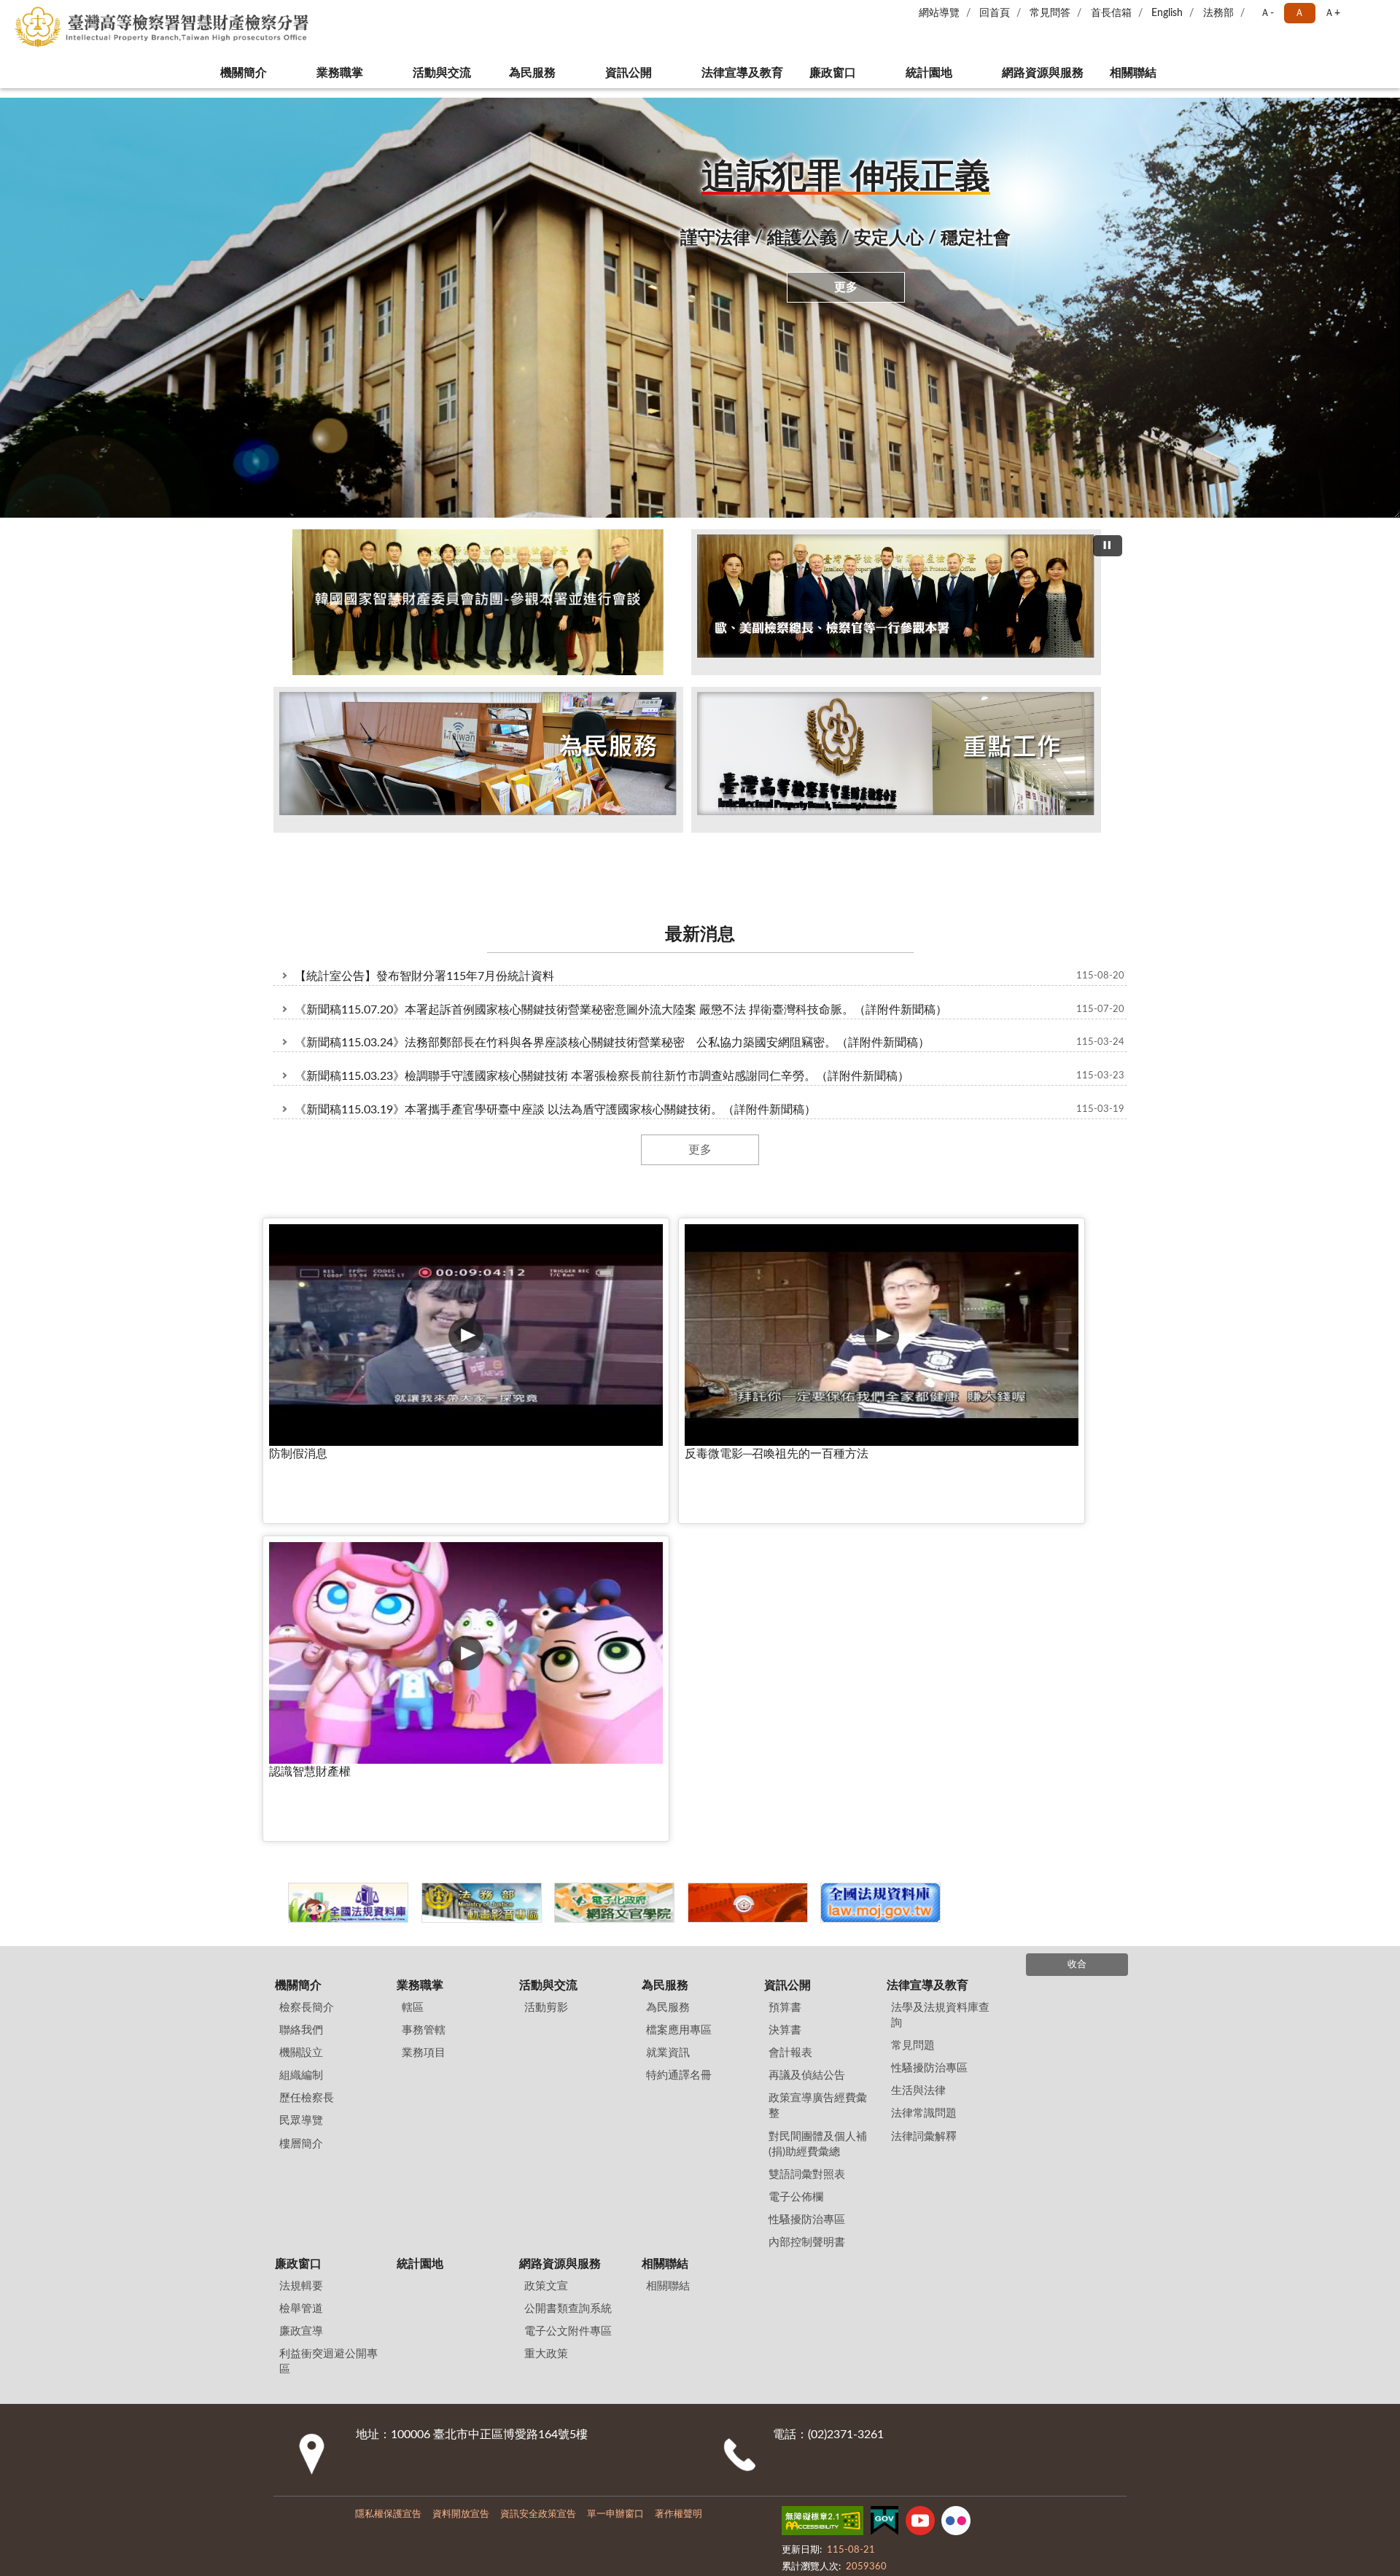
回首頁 (995, 13)
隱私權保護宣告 (388, 2038)
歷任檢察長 (307, 1622)
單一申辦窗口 (615, 2038)
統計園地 (929, 73)
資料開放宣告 (461, 2038)
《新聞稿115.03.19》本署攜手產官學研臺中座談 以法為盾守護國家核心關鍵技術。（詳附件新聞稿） (555, 1080)
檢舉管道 (301, 1833)
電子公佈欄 (796, 1720)
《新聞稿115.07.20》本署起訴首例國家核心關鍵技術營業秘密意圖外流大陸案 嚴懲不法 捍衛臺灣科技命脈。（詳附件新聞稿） (621, 979)
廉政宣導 (301, 1855)
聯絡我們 (301, 1554)
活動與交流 (432, 73)
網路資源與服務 (1043, 73)
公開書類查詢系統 (568, 1833)
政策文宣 (546, 1810)
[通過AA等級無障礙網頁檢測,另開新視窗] (822, 2047)
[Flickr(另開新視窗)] (956, 2047)
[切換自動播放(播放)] (1108, 546)
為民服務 (522, 73)
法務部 (1218, 13)
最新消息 (700, 905)
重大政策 (546, 1878)
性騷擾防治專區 (807, 1743)
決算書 (785, 1554)
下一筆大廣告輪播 (1121, 673)
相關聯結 (1143, 73)
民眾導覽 (301, 1645)
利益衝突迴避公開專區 (328, 1886)
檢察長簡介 (307, 1532)
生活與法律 (918, 1615)
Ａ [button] (1299, 13)
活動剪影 (662, 840)
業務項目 (424, 1577)
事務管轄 (424, 1554)
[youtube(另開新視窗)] (920, 2047)
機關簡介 (233, 73)
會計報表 (790, 1577)
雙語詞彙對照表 (807, 1698)
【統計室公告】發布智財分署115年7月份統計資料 (424, 946)
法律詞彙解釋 (924, 1660)
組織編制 (301, 1599)
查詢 (1378, 22)
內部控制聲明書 (807, 1766)
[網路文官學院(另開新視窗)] (700, 1432)
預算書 (785, 1532)
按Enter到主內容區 (55, 12)
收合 (1077, 1489)
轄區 (413, 1532)
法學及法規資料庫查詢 (940, 1539)
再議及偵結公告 (807, 1599)
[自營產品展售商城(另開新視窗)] (865, 1432)
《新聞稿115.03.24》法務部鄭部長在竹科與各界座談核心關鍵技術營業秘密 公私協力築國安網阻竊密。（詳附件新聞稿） (612, 1013)
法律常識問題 (924, 1637)
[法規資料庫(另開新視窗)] (371, 1432)
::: (7, 93)
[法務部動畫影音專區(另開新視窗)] (536, 1432)
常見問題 (913, 1569)
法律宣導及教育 (732, 73)
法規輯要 (301, 1810)
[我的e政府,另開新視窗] (884, 2047)
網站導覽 (939, 13)
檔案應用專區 (679, 1554)
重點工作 (738, 840)
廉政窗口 (833, 73)
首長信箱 (1111, 13)
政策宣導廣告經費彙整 (818, 1630)
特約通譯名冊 (679, 1599)
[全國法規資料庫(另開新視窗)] (1030, 1432)
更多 (846, 287)
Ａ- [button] (1267, 13)
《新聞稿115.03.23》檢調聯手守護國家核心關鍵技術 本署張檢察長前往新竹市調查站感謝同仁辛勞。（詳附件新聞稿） (602, 1046)
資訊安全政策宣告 (538, 2038)
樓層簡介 (301, 1667)
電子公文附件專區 (568, 1855)
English (1167, 13)
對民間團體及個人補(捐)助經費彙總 (818, 1668)
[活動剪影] (700, 672)
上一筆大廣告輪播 (279, 673)
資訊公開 (618, 73)
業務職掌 (330, 73)
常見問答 (1050, 13)
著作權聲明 (678, 2038)
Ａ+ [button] (1332, 13)
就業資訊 (668, 1577)
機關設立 (301, 1577)
